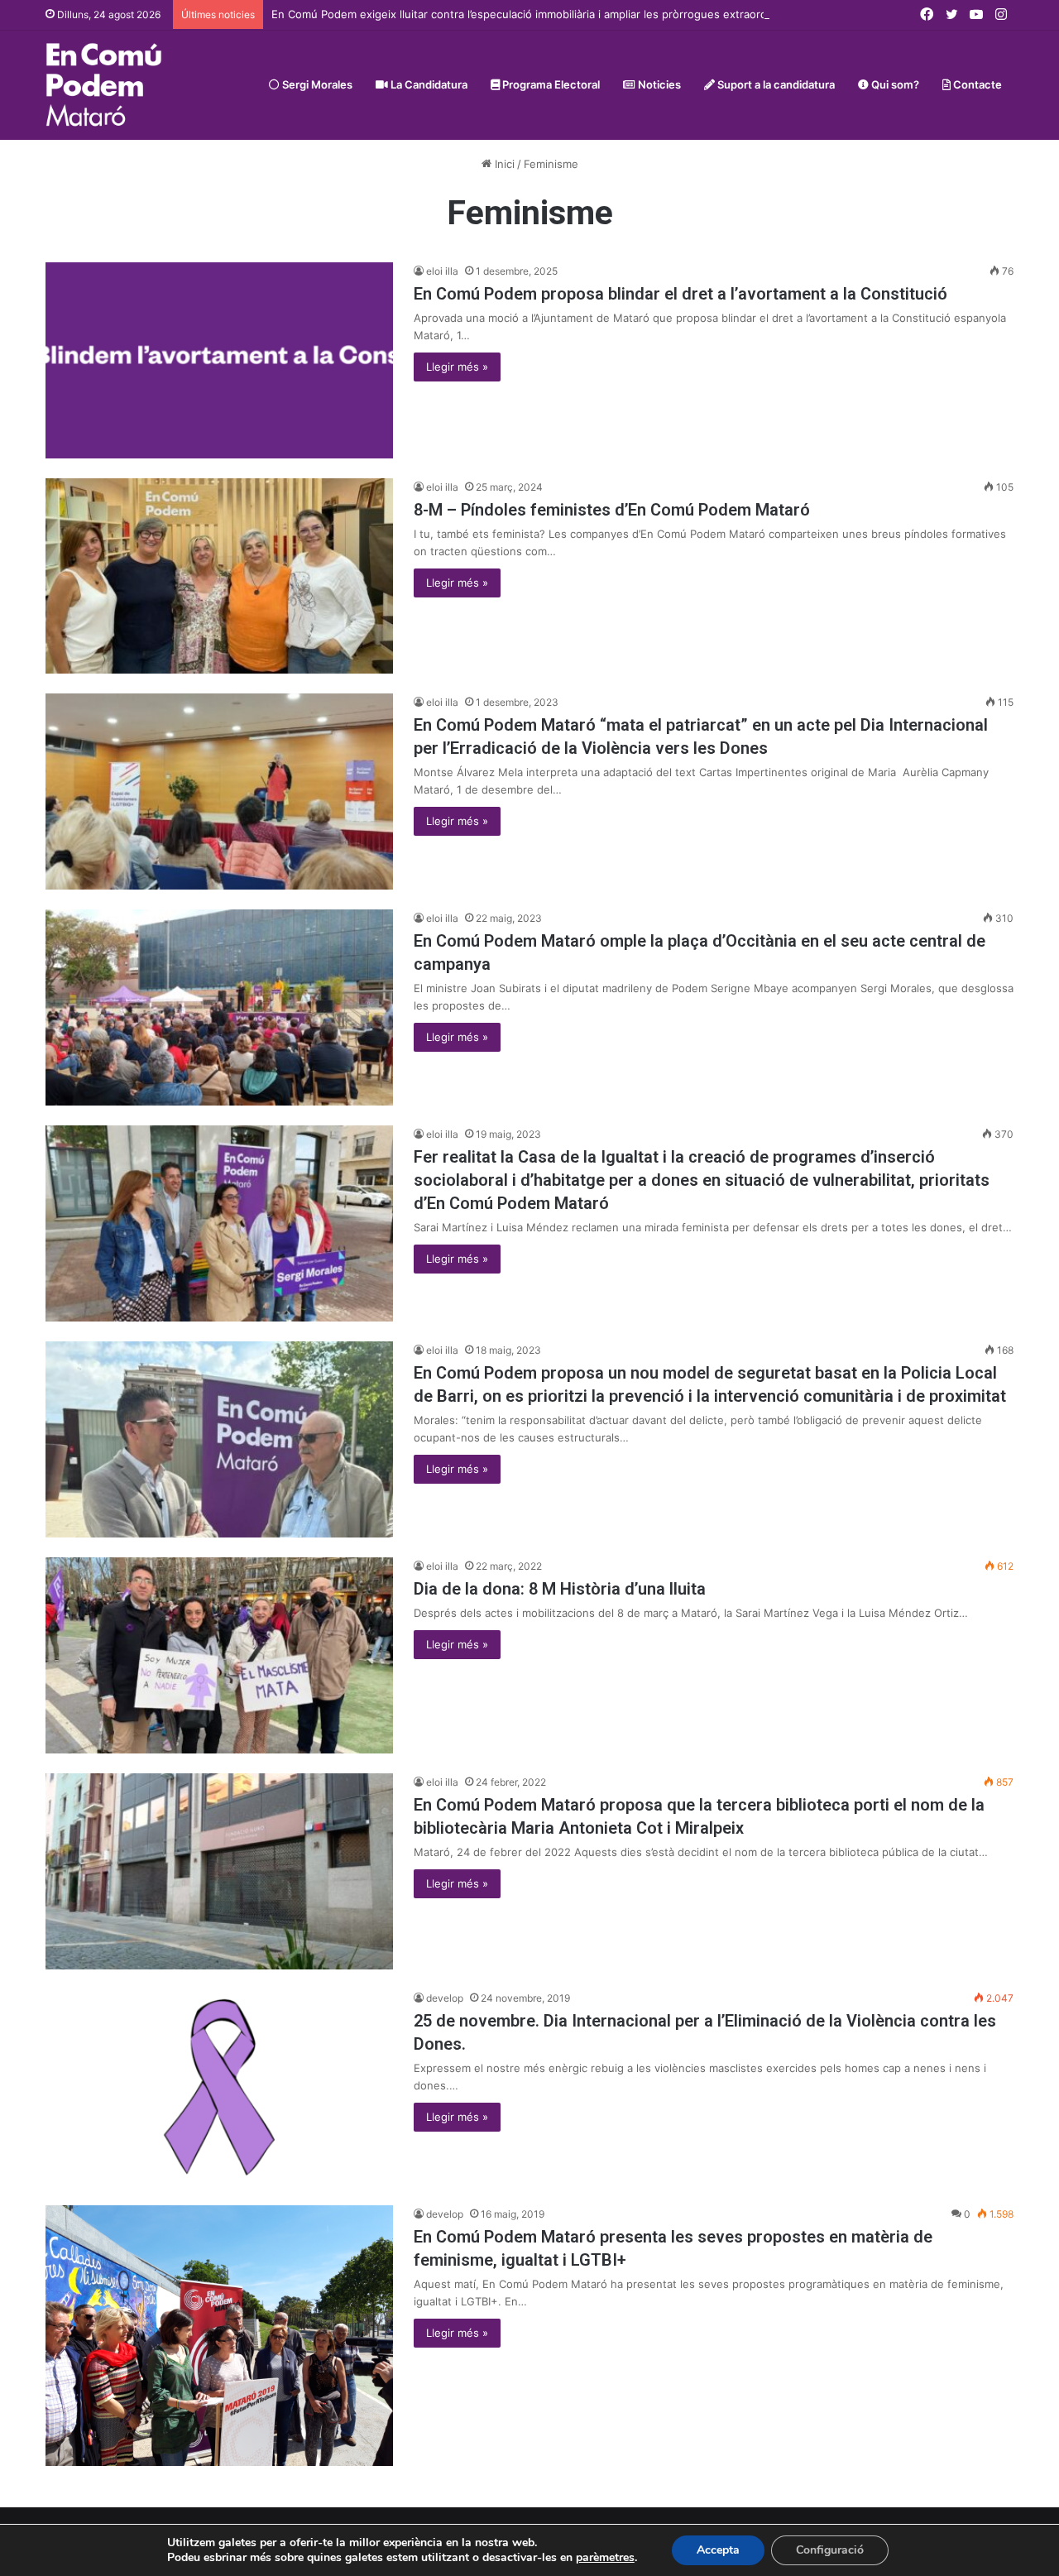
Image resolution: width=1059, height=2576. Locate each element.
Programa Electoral (550, 84)
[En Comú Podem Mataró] (104, 85)
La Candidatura (428, 84)
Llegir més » (457, 367)
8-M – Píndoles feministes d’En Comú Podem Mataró (612, 510)
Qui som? (894, 84)
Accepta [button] (718, 2550)
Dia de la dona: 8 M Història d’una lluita (560, 1589)
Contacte (976, 84)
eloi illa (442, 271)
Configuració (830, 2550)
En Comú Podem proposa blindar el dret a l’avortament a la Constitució (680, 294)
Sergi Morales (316, 84)
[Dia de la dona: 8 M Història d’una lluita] (219, 1655)
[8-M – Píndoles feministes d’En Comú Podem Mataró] (219, 576)
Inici (503, 164)
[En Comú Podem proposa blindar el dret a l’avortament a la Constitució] (219, 360)
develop (445, 1998)
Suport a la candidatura (775, 84)
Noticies (658, 84)
